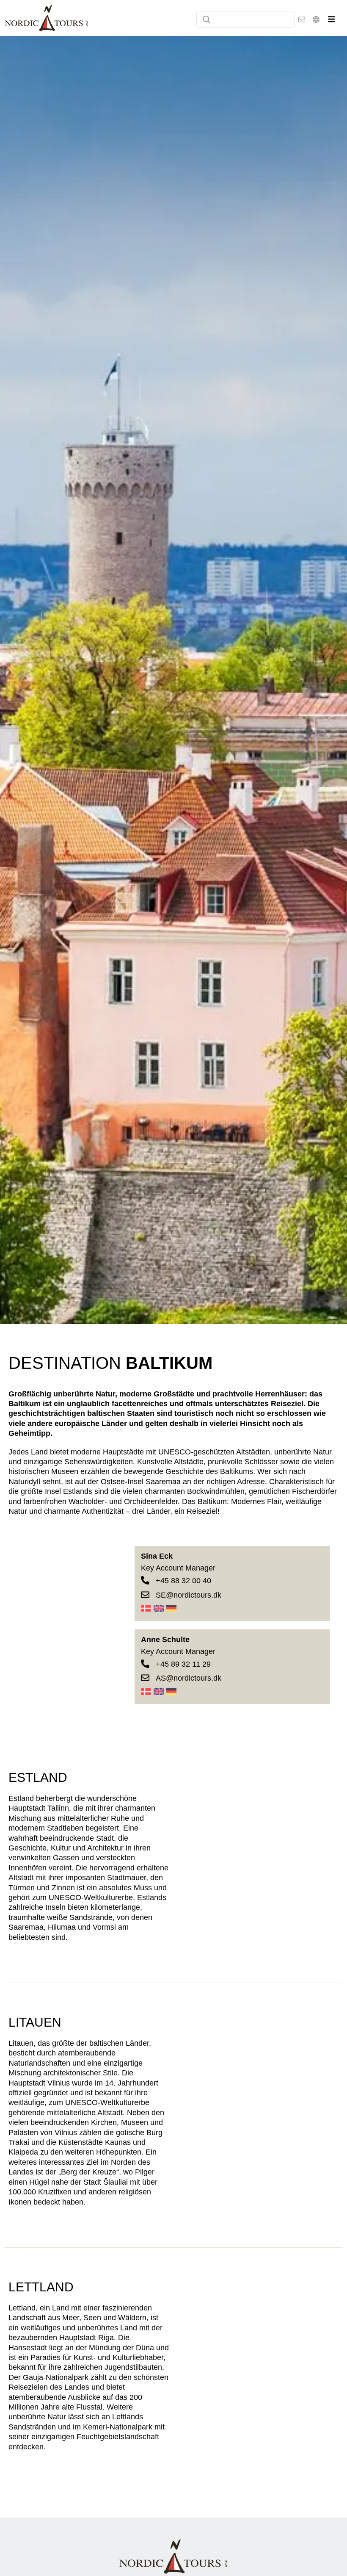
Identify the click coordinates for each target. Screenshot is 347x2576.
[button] (331, 19)
